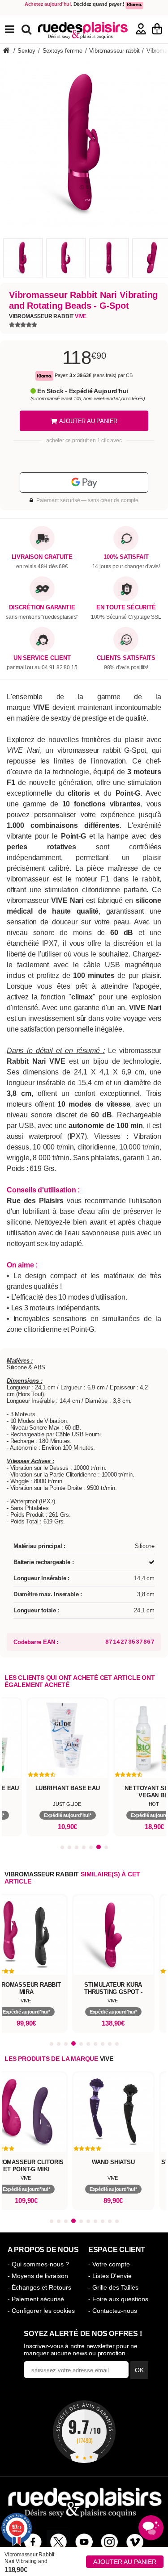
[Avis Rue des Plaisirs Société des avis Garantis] (84, 2432)
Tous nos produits (16, 29)
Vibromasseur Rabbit (48, 316)
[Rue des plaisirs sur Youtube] (84, 2542)
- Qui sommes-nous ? (38, 2264)
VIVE (107, 2059)
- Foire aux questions (118, 2299)
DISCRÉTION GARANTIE (42, 608)
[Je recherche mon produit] (28, 29)
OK (139, 2370)
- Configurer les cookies (41, 2311)
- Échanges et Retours (39, 2287)
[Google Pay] (84, 482)
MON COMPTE (141, 29)
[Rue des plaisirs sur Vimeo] (135, 2542)
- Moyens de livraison (38, 2276)
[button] (62, 1847)
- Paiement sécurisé (36, 2299)
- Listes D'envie (110, 2276)
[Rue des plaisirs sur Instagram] (110, 2542)
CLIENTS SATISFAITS (126, 658)
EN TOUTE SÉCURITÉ (126, 608)
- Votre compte (109, 2264)
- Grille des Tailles (113, 2287)
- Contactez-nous (113, 2311)
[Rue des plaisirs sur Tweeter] (58, 2542)
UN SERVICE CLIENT (42, 658)
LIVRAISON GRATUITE (42, 557)
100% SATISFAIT (126, 557)
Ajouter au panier (125, 2562)
